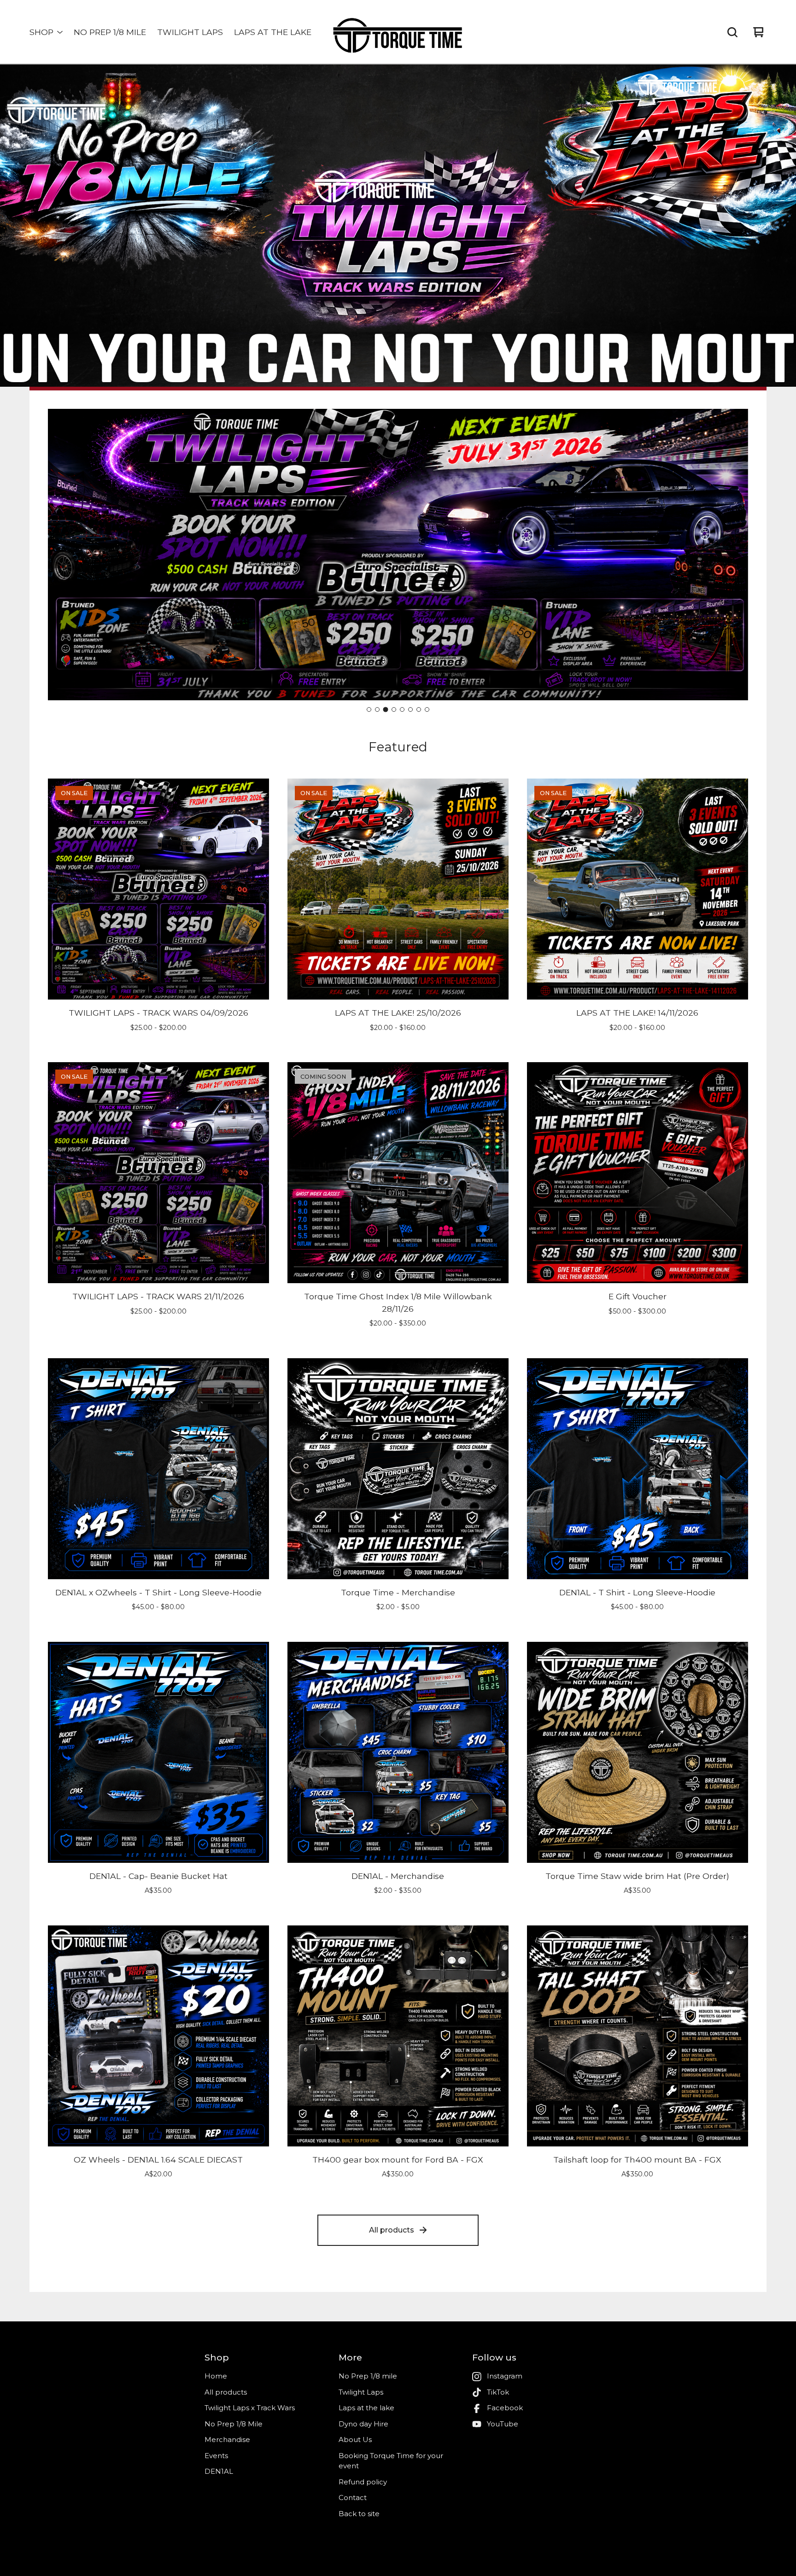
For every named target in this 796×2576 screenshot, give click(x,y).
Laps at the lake (273, 32)
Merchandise (227, 2439)
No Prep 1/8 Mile (234, 2424)
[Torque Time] (398, 32)
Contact (353, 2497)
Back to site (359, 2514)
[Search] (732, 32)
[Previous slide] (63, 555)
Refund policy (363, 2482)
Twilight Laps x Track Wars (250, 2408)
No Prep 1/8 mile (110, 32)
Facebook (505, 2408)
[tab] (369, 709)
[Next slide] (733, 555)
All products (392, 2230)
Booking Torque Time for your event (391, 2461)
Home (216, 2376)
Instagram (505, 2376)
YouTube (503, 2424)
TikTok (498, 2392)
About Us (355, 2439)
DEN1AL (219, 2471)
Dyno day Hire (363, 2424)
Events (216, 2456)
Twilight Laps (190, 32)
